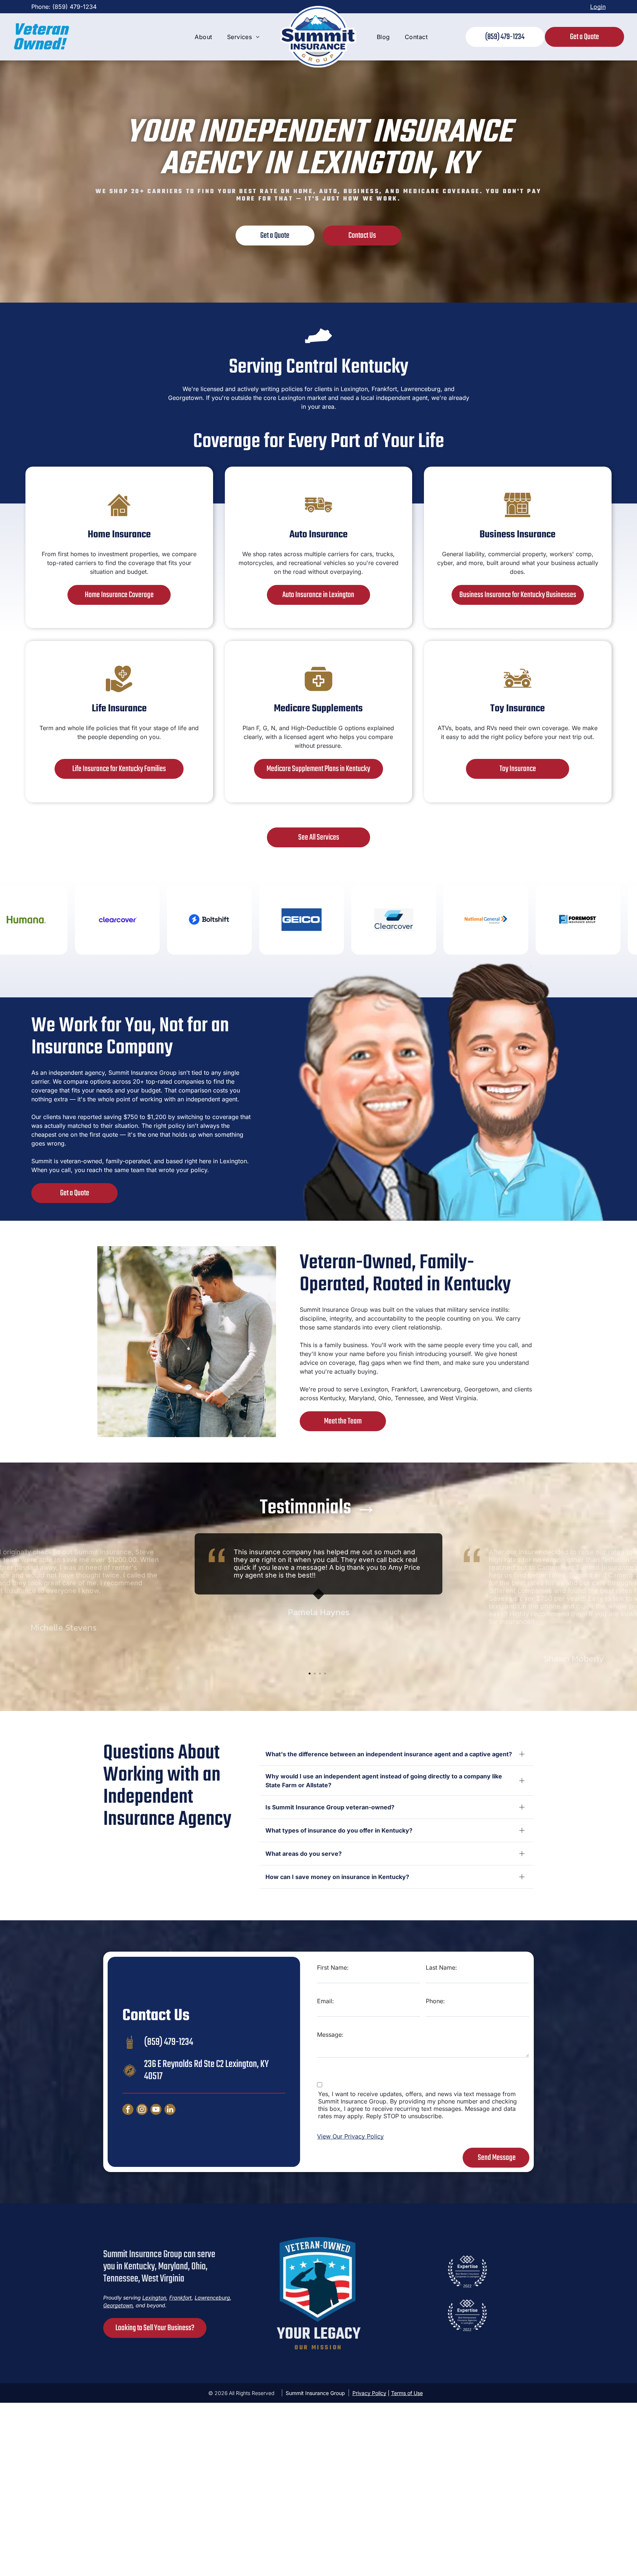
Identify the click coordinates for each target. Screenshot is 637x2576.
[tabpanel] (318, 1599)
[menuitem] (203, 37)
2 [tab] (316, 1674)
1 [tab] (310, 1674)
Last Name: (441, 1967)
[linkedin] (170, 2110)
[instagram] (142, 2110)
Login (598, 7)
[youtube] (156, 2110)
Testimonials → (318, 1508)
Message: (330, 2035)
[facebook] (128, 2110)
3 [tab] (321, 1674)
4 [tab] (326, 1674)
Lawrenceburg (441, 1389)
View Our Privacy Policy (350, 2136)
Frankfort (180, 2298)
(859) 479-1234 (74, 7)
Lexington (354, 389)
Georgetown (481, 1389)
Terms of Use (407, 2393)
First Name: (333, 1967)
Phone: (435, 2001)
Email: (326, 2001)
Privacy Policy (369, 2393)
